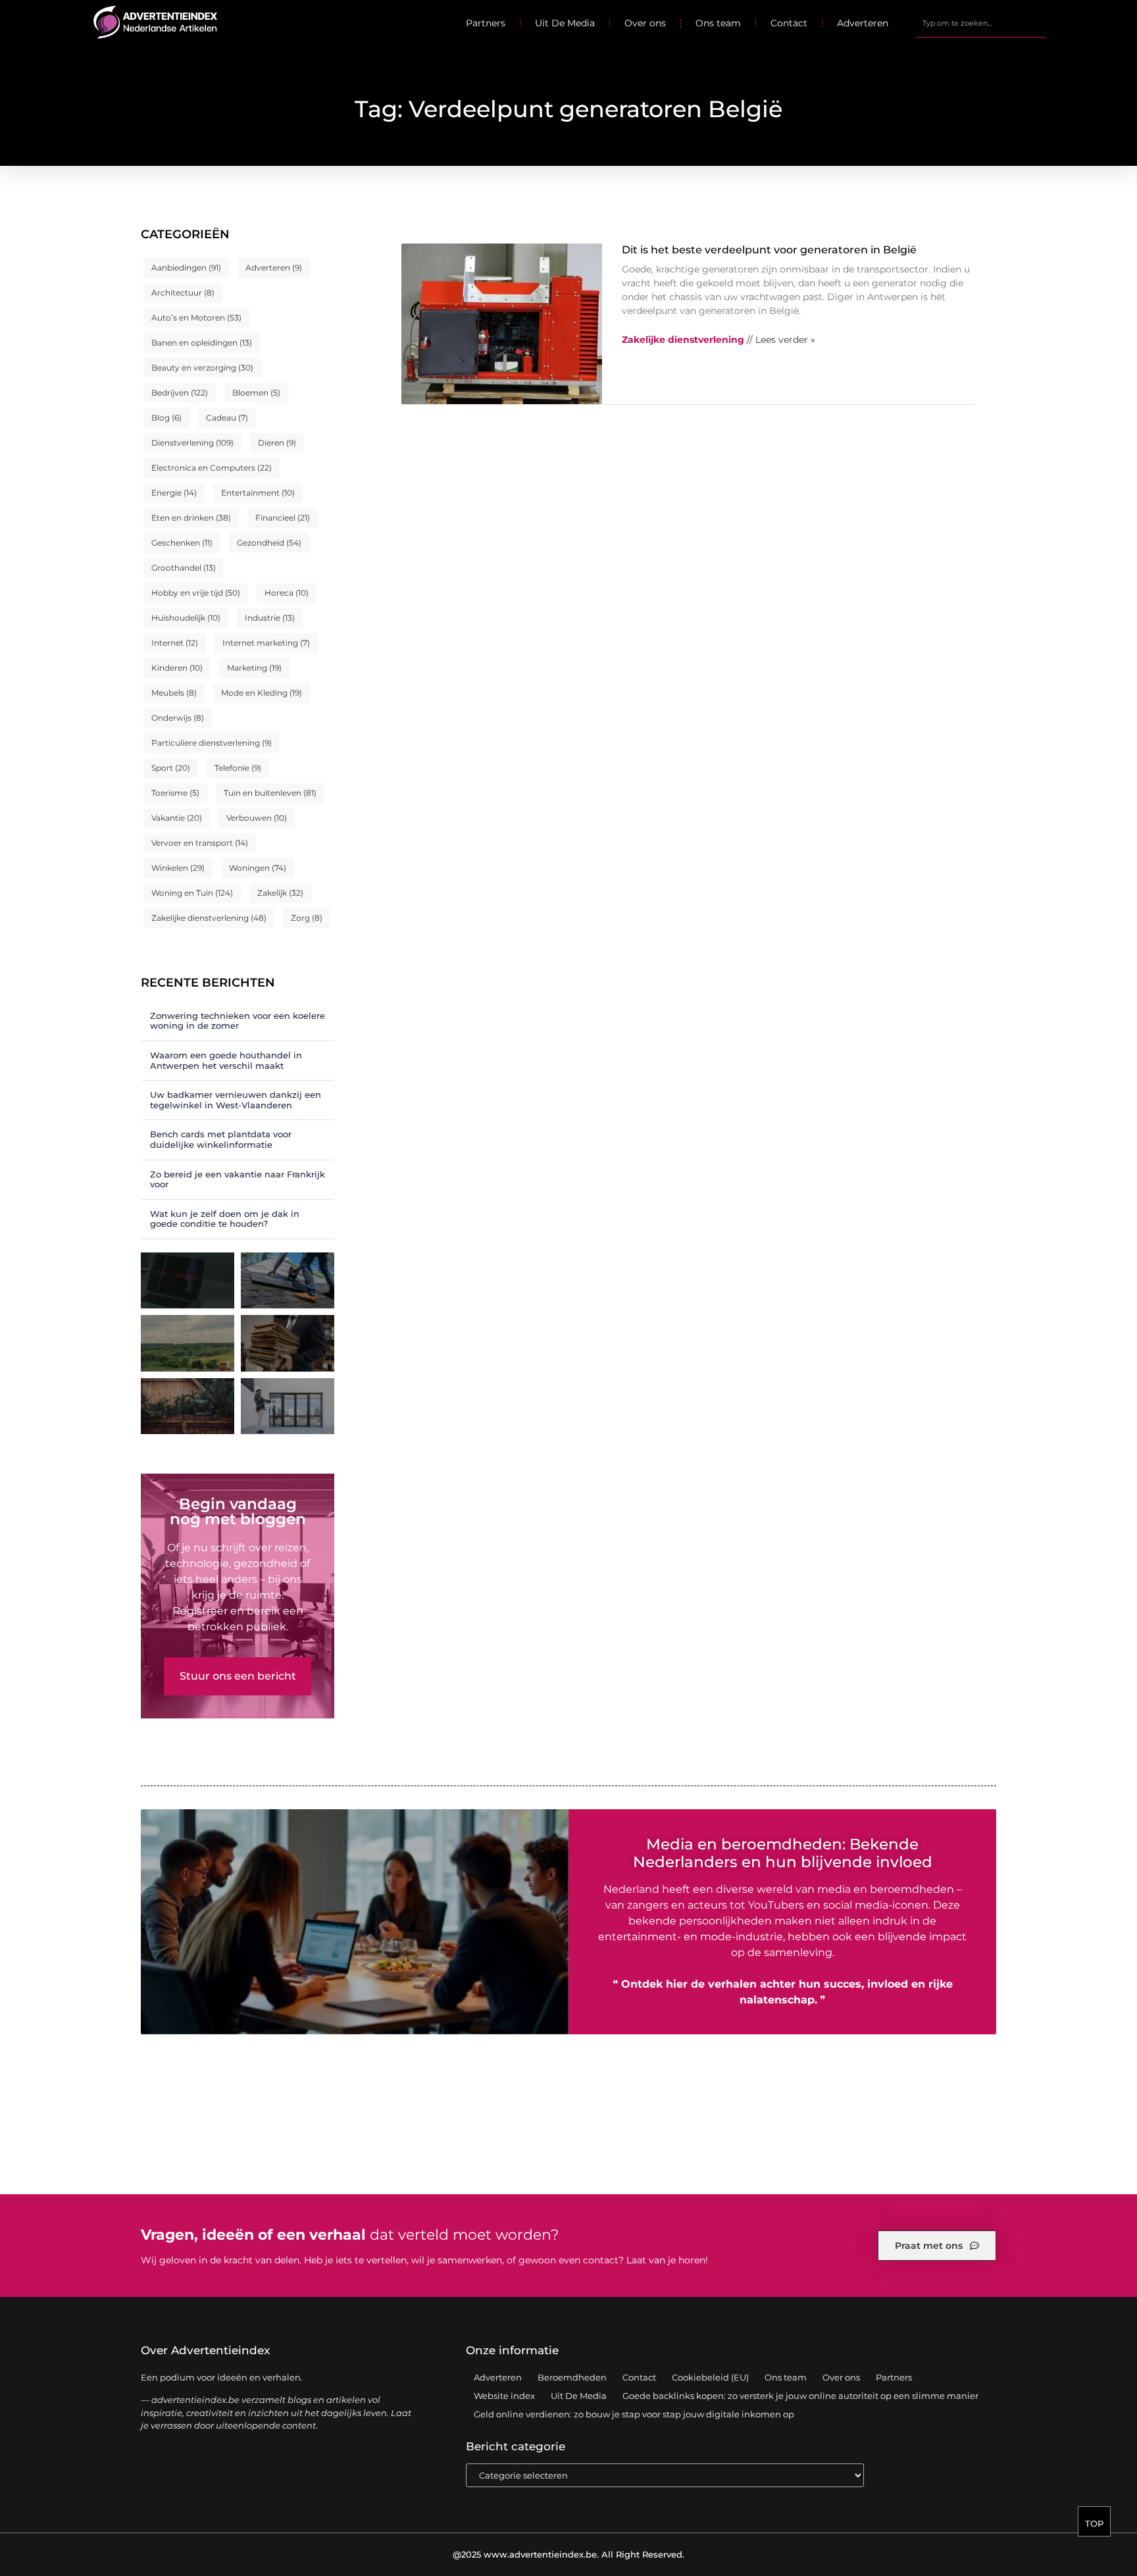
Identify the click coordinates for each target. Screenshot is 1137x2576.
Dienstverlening (192, 443)
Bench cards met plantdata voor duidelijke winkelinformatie (221, 1139)
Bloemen (256, 393)
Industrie (270, 618)
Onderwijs (178, 718)
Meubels (174, 693)
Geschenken (182, 543)
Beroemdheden (572, 2377)
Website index (504, 2396)
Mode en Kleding (262, 693)
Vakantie (177, 818)
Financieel (283, 518)
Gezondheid (269, 543)
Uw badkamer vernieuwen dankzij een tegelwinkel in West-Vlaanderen (236, 1100)
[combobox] (981, 23)
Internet (175, 643)
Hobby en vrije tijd (196, 593)
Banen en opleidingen (202, 343)
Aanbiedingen (186, 268)
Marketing (254, 668)
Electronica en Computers (212, 468)
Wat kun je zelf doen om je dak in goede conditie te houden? (225, 1219)
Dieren (277, 443)
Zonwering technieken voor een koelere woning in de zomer (238, 1021)
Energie (174, 493)
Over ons (645, 23)
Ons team (718, 23)
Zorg (307, 918)
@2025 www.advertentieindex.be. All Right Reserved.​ (568, 2554)
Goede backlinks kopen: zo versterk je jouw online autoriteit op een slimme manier (800, 2396)
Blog (166, 418)
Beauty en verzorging (202, 368)
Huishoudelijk (186, 618)
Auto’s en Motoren (196, 318)
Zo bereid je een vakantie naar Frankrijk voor (238, 1179)
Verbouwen (257, 818)
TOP (1094, 2523)
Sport (171, 768)
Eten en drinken (191, 518)
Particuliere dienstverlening (212, 743)
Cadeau (227, 418)
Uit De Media (565, 23)
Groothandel (184, 568)
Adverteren (863, 23)
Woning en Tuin (192, 893)
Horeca (287, 593)
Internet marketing (266, 643)
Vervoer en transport (200, 843)
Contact (789, 23)
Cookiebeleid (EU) (710, 2377)
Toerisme (175, 793)
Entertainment (258, 493)
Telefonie (238, 768)
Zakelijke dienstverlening (209, 918)
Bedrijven (180, 393)
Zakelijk (280, 893)
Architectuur (183, 293)
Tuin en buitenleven (270, 793)
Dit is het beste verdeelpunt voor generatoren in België (769, 250)
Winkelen (178, 868)
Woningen (258, 868)
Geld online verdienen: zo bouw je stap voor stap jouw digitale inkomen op (634, 2414)
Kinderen (177, 668)
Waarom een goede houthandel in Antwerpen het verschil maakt (226, 1060)
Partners (486, 23)
